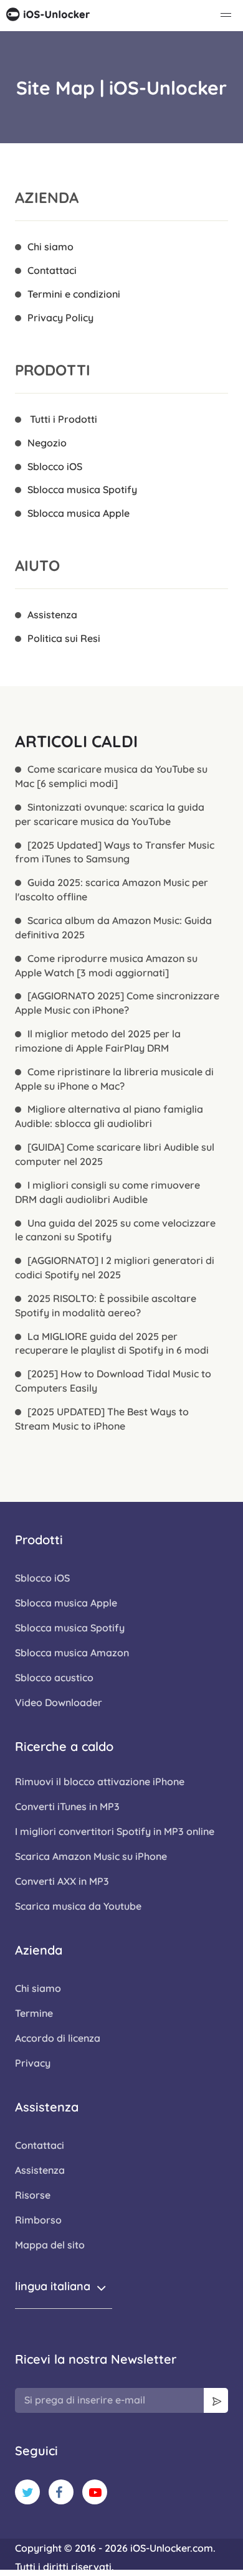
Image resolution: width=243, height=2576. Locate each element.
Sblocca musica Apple (79, 513)
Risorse (33, 2195)
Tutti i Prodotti (62, 419)
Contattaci (52, 270)
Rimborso (38, 2220)
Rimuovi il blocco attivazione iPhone (100, 1781)
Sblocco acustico (54, 1677)
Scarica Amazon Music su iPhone (91, 1856)
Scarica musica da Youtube (78, 1906)
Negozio (47, 443)
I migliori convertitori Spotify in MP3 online (115, 1831)
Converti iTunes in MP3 (67, 1806)
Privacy (33, 2063)
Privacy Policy (60, 318)
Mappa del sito (50, 2245)
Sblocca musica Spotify (82, 489)
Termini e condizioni (74, 294)
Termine (34, 2013)
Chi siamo (50, 247)
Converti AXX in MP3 (62, 1881)
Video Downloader (59, 1702)
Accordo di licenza (58, 2038)
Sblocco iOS (55, 466)
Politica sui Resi (64, 638)
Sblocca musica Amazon (72, 1653)
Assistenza (52, 615)
